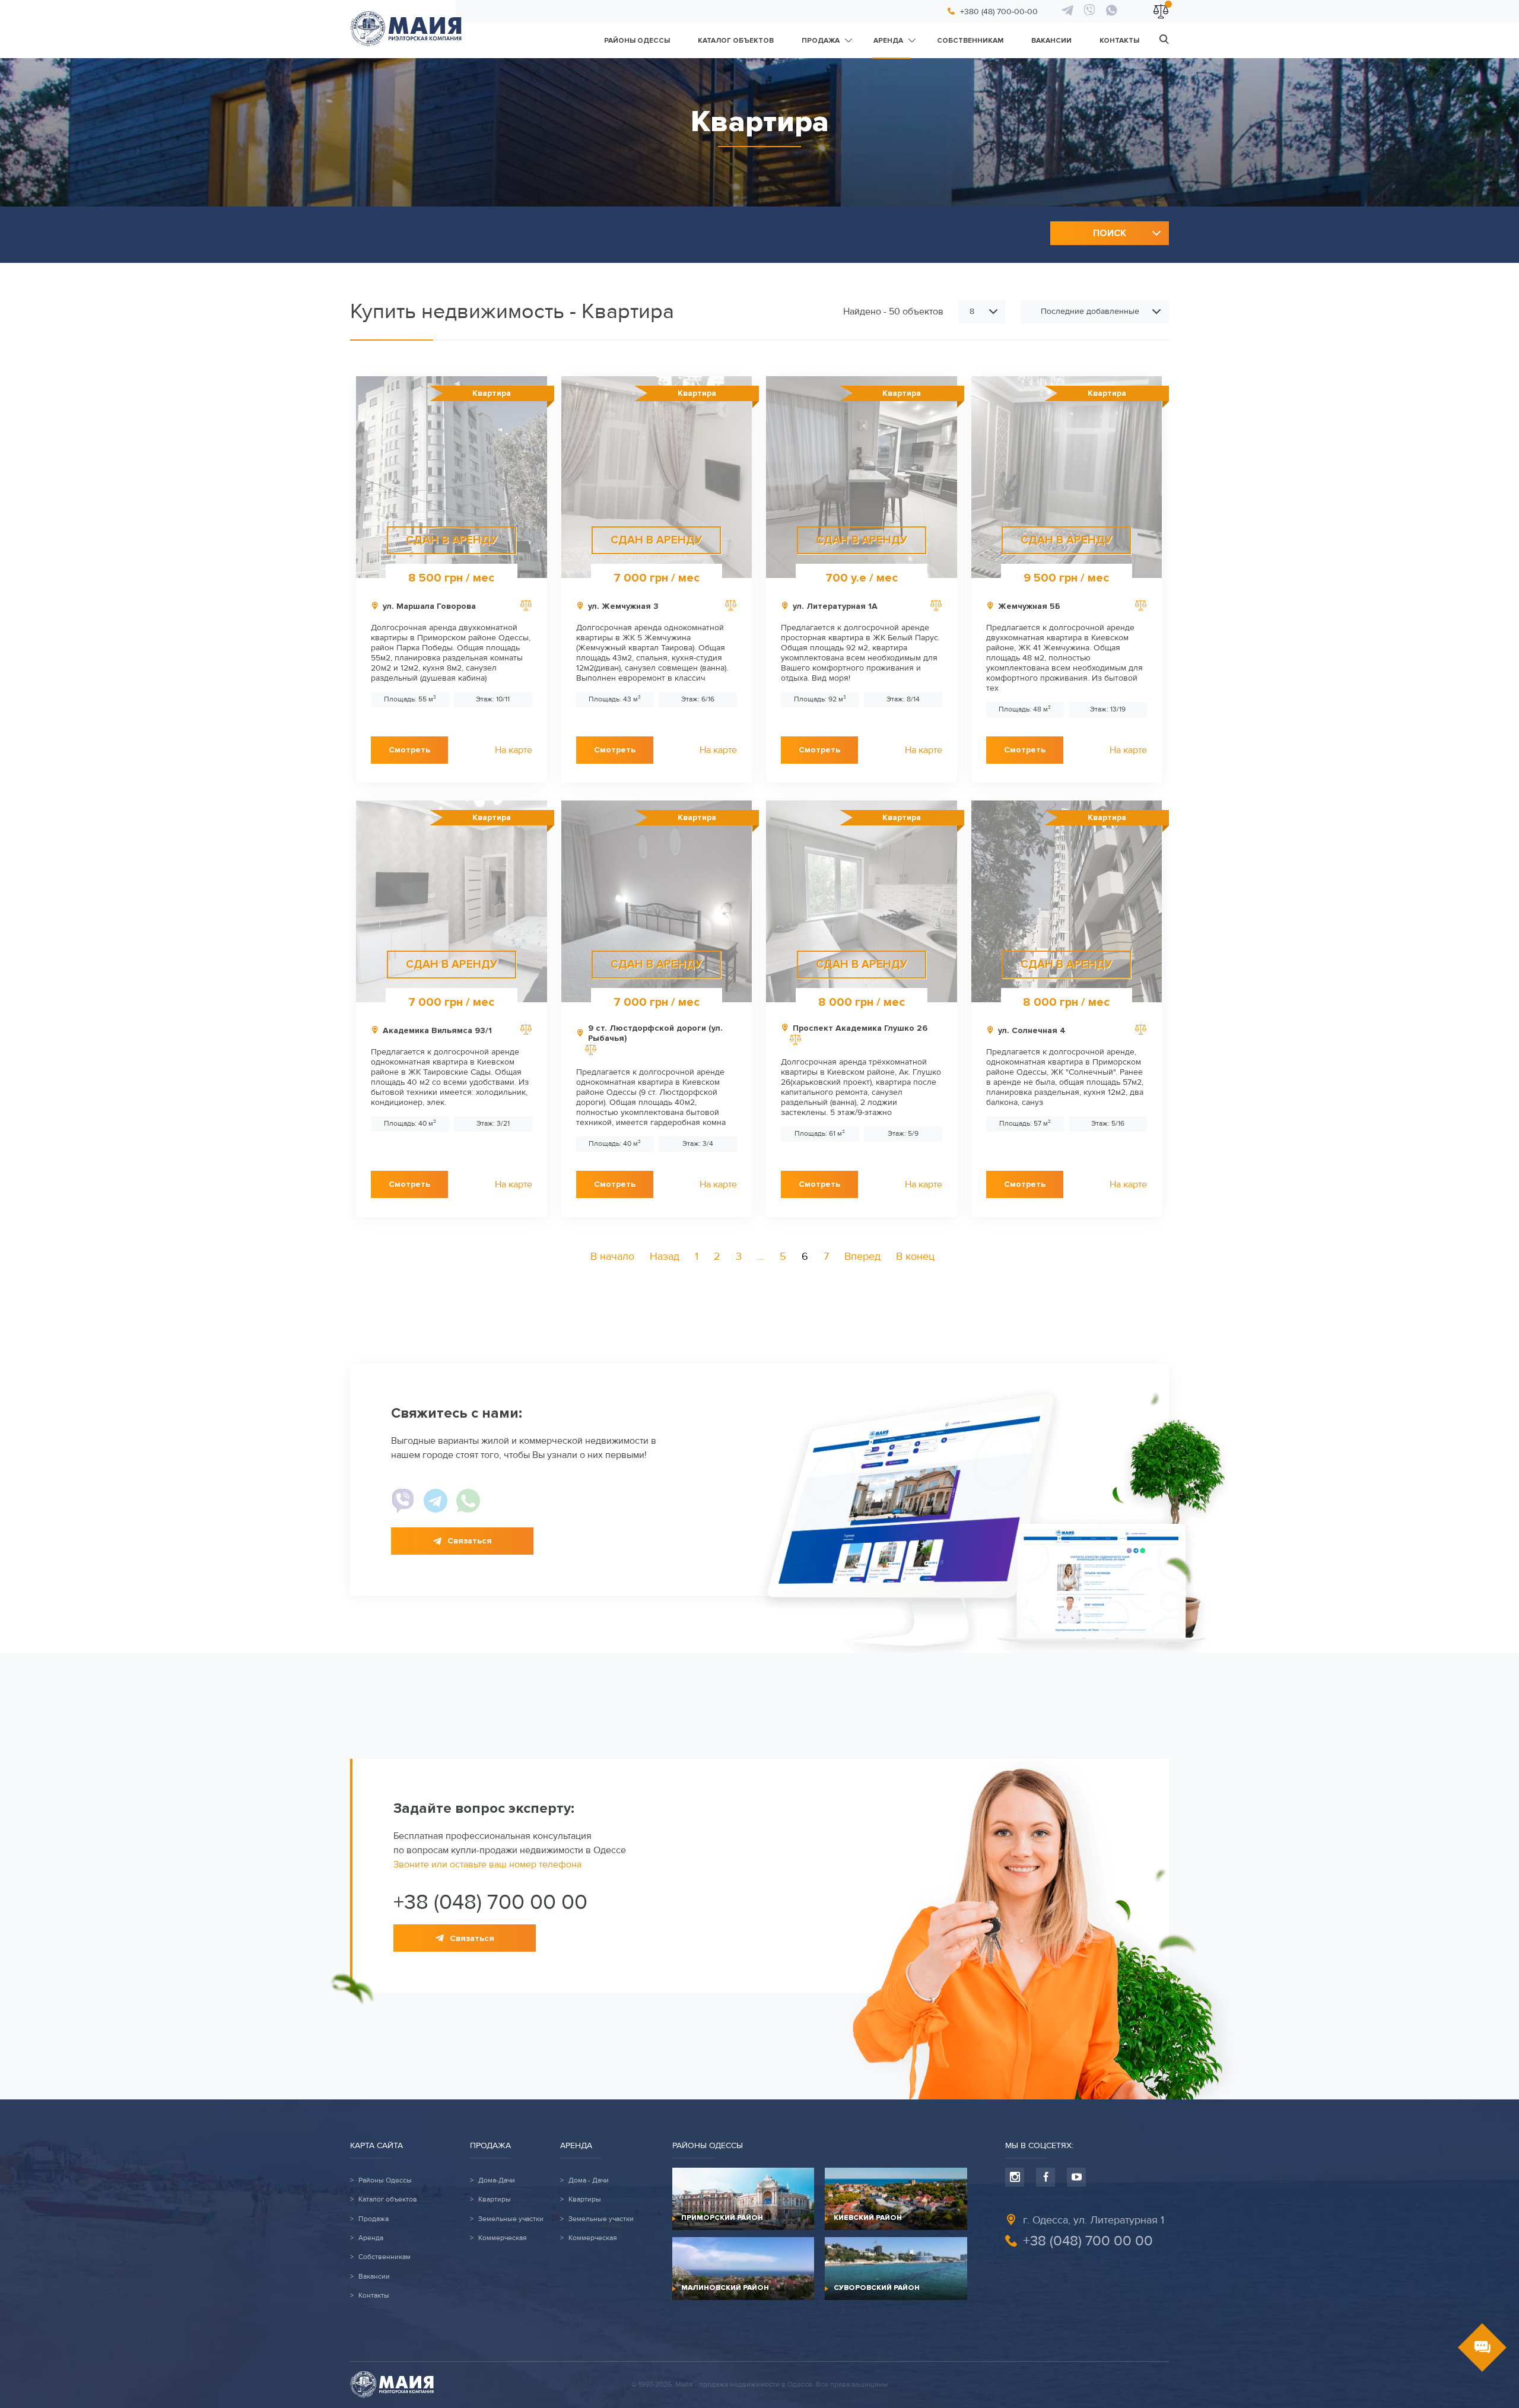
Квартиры (495, 2200)
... (761, 1256)
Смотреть (409, 750)
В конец (915, 1256)
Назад (665, 1256)
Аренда (888, 41)
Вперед (862, 1256)
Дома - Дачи (589, 2181)
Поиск (1110, 233)
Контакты (1119, 41)
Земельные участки (511, 2219)
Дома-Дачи (497, 2181)
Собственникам (970, 41)
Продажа (821, 41)
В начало (612, 1256)
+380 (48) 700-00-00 (999, 12)
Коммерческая (503, 2238)
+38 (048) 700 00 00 (490, 1902)
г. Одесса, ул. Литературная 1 (1094, 2220)
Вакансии (1051, 41)
